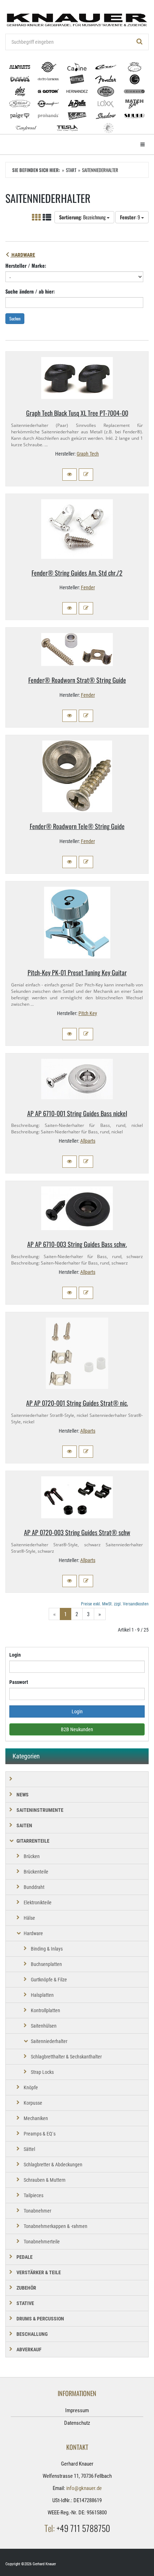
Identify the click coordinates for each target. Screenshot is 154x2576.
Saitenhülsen (44, 2026)
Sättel (29, 2149)
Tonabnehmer (37, 2211)
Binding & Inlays (47, 1949)
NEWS (23, 1795)
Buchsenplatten (46, 1964)
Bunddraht (34, 1887)
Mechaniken (36, 2118)
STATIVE (25, 2303)
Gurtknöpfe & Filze (49, 1980)
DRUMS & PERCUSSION (40, 2319)
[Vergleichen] (86, 475)
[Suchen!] (140, 42)
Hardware (23, 255)
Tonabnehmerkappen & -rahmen (56, 2226)
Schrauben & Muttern (45, 2180)
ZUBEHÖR (26, 2288)
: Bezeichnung (83, 217)
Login (15, 1655)
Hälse (29, 1918)
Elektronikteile (38, 1903)
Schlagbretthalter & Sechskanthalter (66, 2057)
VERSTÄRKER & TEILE (39, 2272)
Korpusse (33, 2103)
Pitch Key (88, 1013)
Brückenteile (36, 1872)
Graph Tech (88, 454)
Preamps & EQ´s (40, 2134)
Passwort (19, 1682)
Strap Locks (42, 2072)
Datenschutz (77, 2423)
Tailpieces (33, 2195)
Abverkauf (29, 2349)
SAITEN (24, 1825)
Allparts (88, 1141)
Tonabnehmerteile (42, 2242)
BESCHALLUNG (32, 2334)
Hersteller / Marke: (26, 265)
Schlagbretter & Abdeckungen (53, 2165)
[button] (69, 475)
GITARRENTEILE (33, 1841)
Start (71, 170)
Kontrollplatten (45, 2010)
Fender (88, 587)
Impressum (77, 2410)
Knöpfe (31, 2087)
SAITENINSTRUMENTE (40, 1810)
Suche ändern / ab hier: (30, 291)
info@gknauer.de (84, 2488)
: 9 (131, 217)
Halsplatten (42, 1995)
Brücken (32, 1856)
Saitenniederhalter (49, 2041)
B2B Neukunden (77, 1729)
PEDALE (25, 2257)
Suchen (15, 318)
